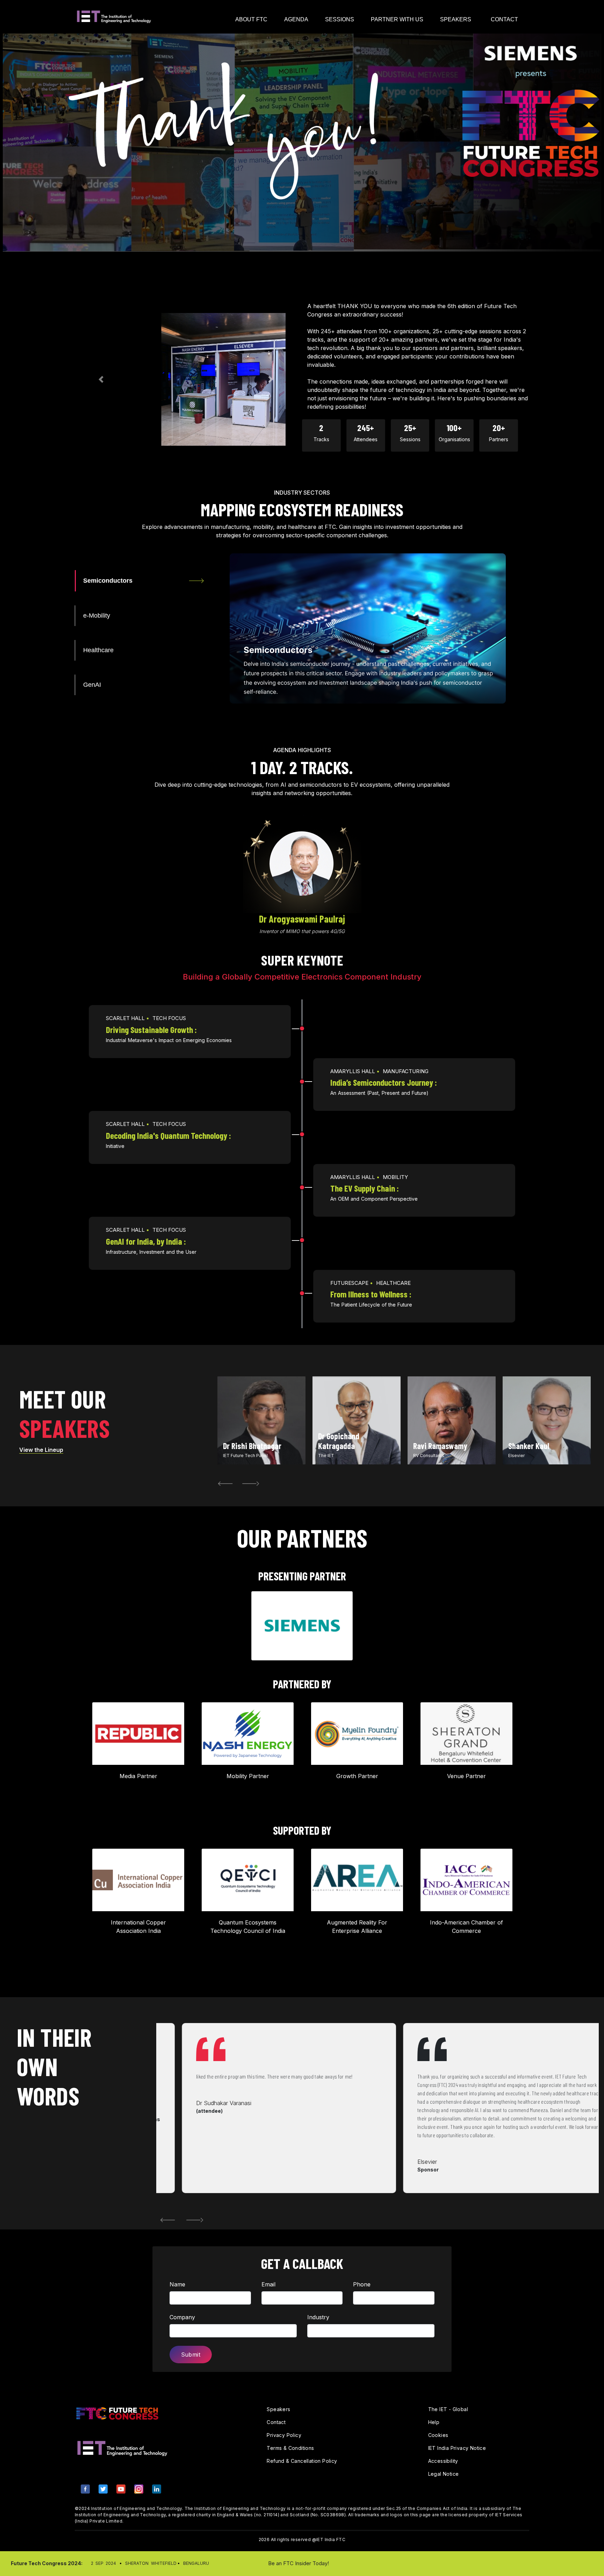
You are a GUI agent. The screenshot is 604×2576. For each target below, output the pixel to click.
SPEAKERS (456, 19)
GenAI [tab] (92, 685)
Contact (276, 2422)
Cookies (438, 2435)
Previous (217, 1483)
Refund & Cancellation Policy (302, 2461)
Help (434, 2422)
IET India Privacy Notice (457, 2448)
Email (268, 2284)
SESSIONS (340, 19)
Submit (191, 2355)
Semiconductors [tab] (108, 581)
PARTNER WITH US (397, 19)
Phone (362, 2284)
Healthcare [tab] (98, 650)
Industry (318, 2317)
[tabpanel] (261, 1420)
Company (182, 2317)
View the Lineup (41, 1450)
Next (244, 1483)
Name (177, 2284)
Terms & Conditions (290, 2448)
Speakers (278, 2409)
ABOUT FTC (251, 19)
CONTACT (504, 19)
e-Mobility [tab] (97, 616)
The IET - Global (448, 2409)
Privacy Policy (284, 2435)
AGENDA (296, 19)
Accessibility (443, 2461)
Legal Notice (444, 2474)
